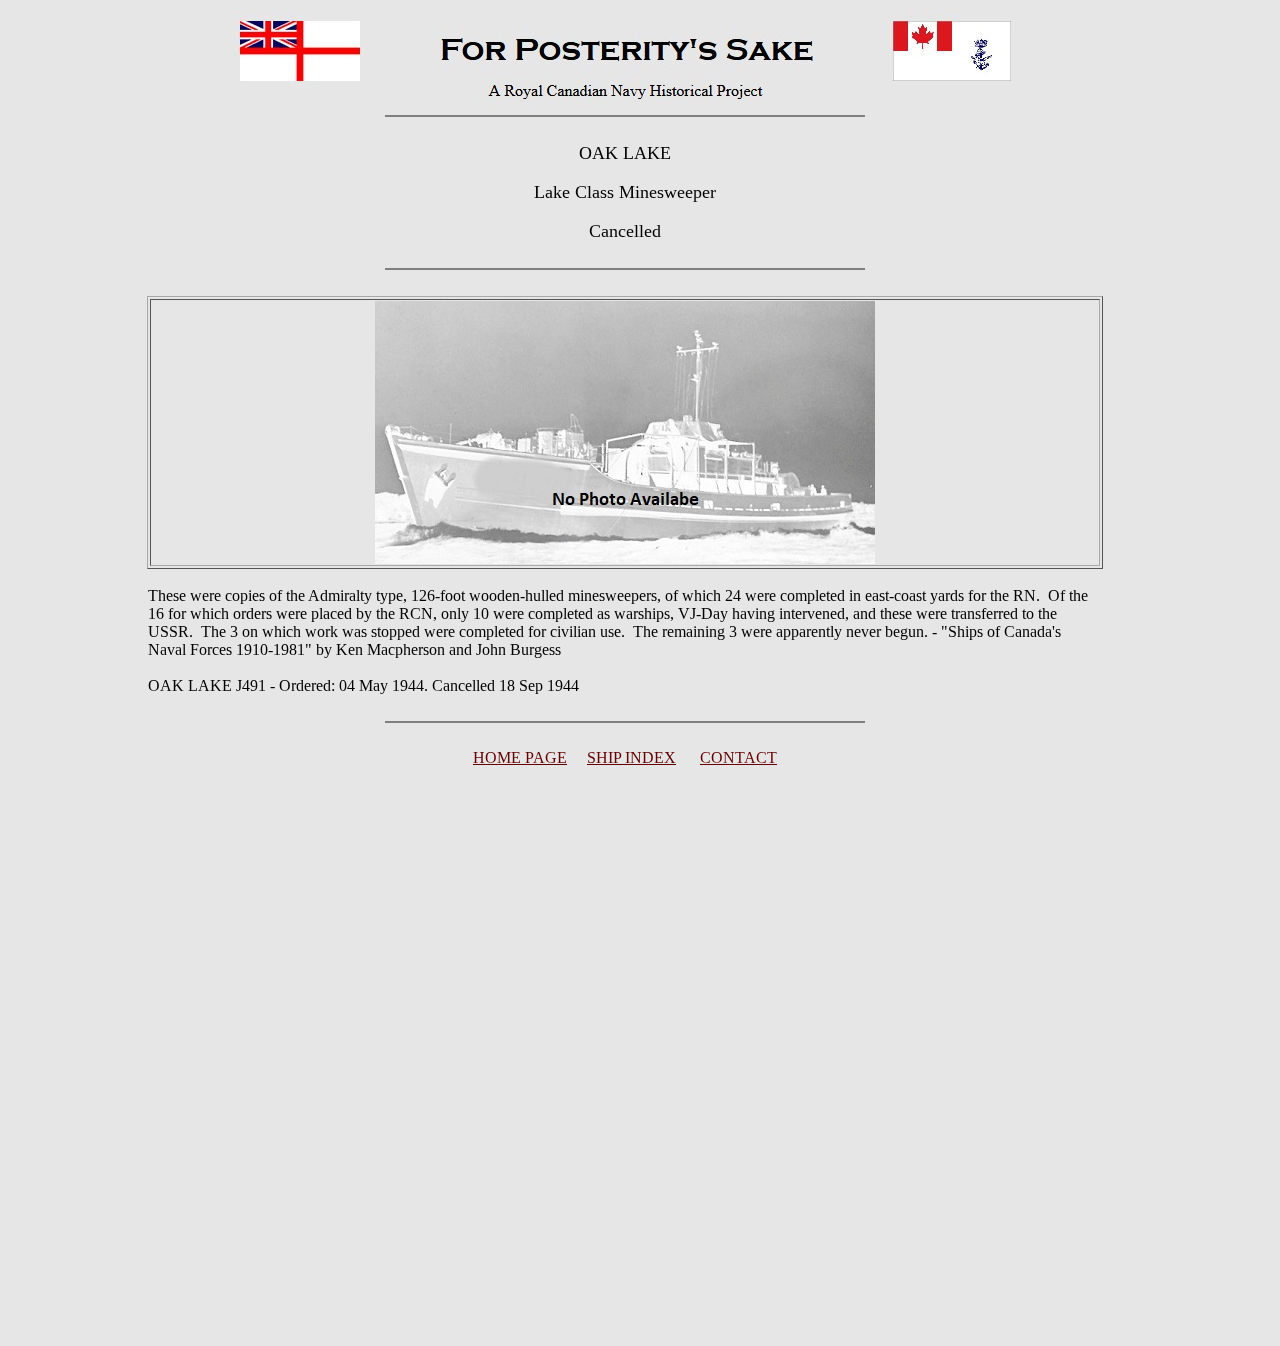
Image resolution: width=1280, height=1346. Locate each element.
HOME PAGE (520, 757)
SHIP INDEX (631, 757)
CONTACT (738, 757)
